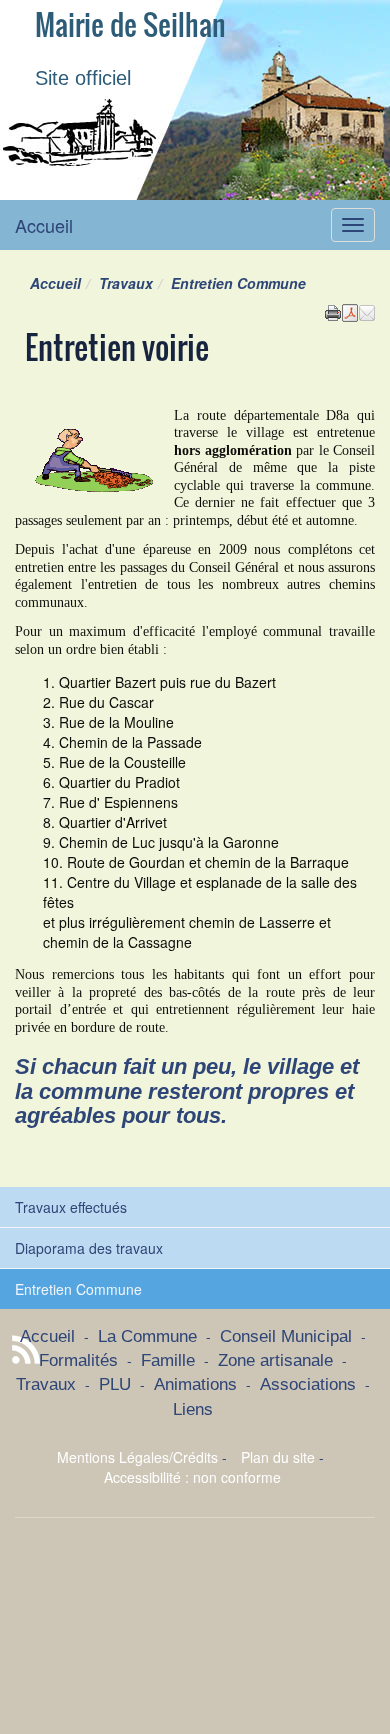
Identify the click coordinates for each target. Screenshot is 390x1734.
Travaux (126, 283)
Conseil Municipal (286, 1336)
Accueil (44, 225)
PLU (115, 1384)
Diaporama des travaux (89, 1248)
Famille (168, 1360)
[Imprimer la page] (333, 311)
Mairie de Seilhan (130, 25)
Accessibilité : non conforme (192, 1477)
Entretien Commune (78, 1289)
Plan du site (278, 1457)
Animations (195, 1384)
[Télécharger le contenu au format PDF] (350, 311)
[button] (367, 311)
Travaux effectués (71, 1207)
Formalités (78, 1360)
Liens (193, 1409)
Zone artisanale (275, 1360)
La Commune (147, 1336)
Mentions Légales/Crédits (137, 1457)
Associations (308, 1384)
